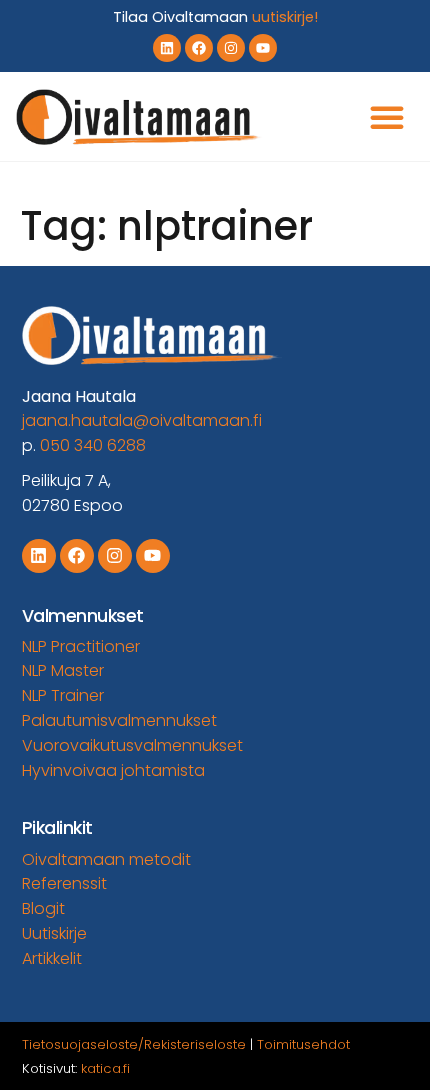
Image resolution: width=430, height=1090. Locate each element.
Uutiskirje (54, 933)
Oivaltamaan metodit (106, 859)
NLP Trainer (63, 695)
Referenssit (64, 883)
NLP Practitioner (81, 646)
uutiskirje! (285, 17)
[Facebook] (199, 48)
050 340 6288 (93, 445)
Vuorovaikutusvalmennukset (132, 745)
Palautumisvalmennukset (119, 720)
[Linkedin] (167, 48)
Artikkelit (52, 958)
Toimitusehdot (303, 1044)
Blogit (43, 908)
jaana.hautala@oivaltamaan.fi (142, 420)
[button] (387, 117)
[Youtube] (263, 48)
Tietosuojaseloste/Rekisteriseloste (134, 1044)
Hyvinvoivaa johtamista (113, 770)
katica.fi (105, 1068)
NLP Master (63, 670)
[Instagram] (231, 48)
